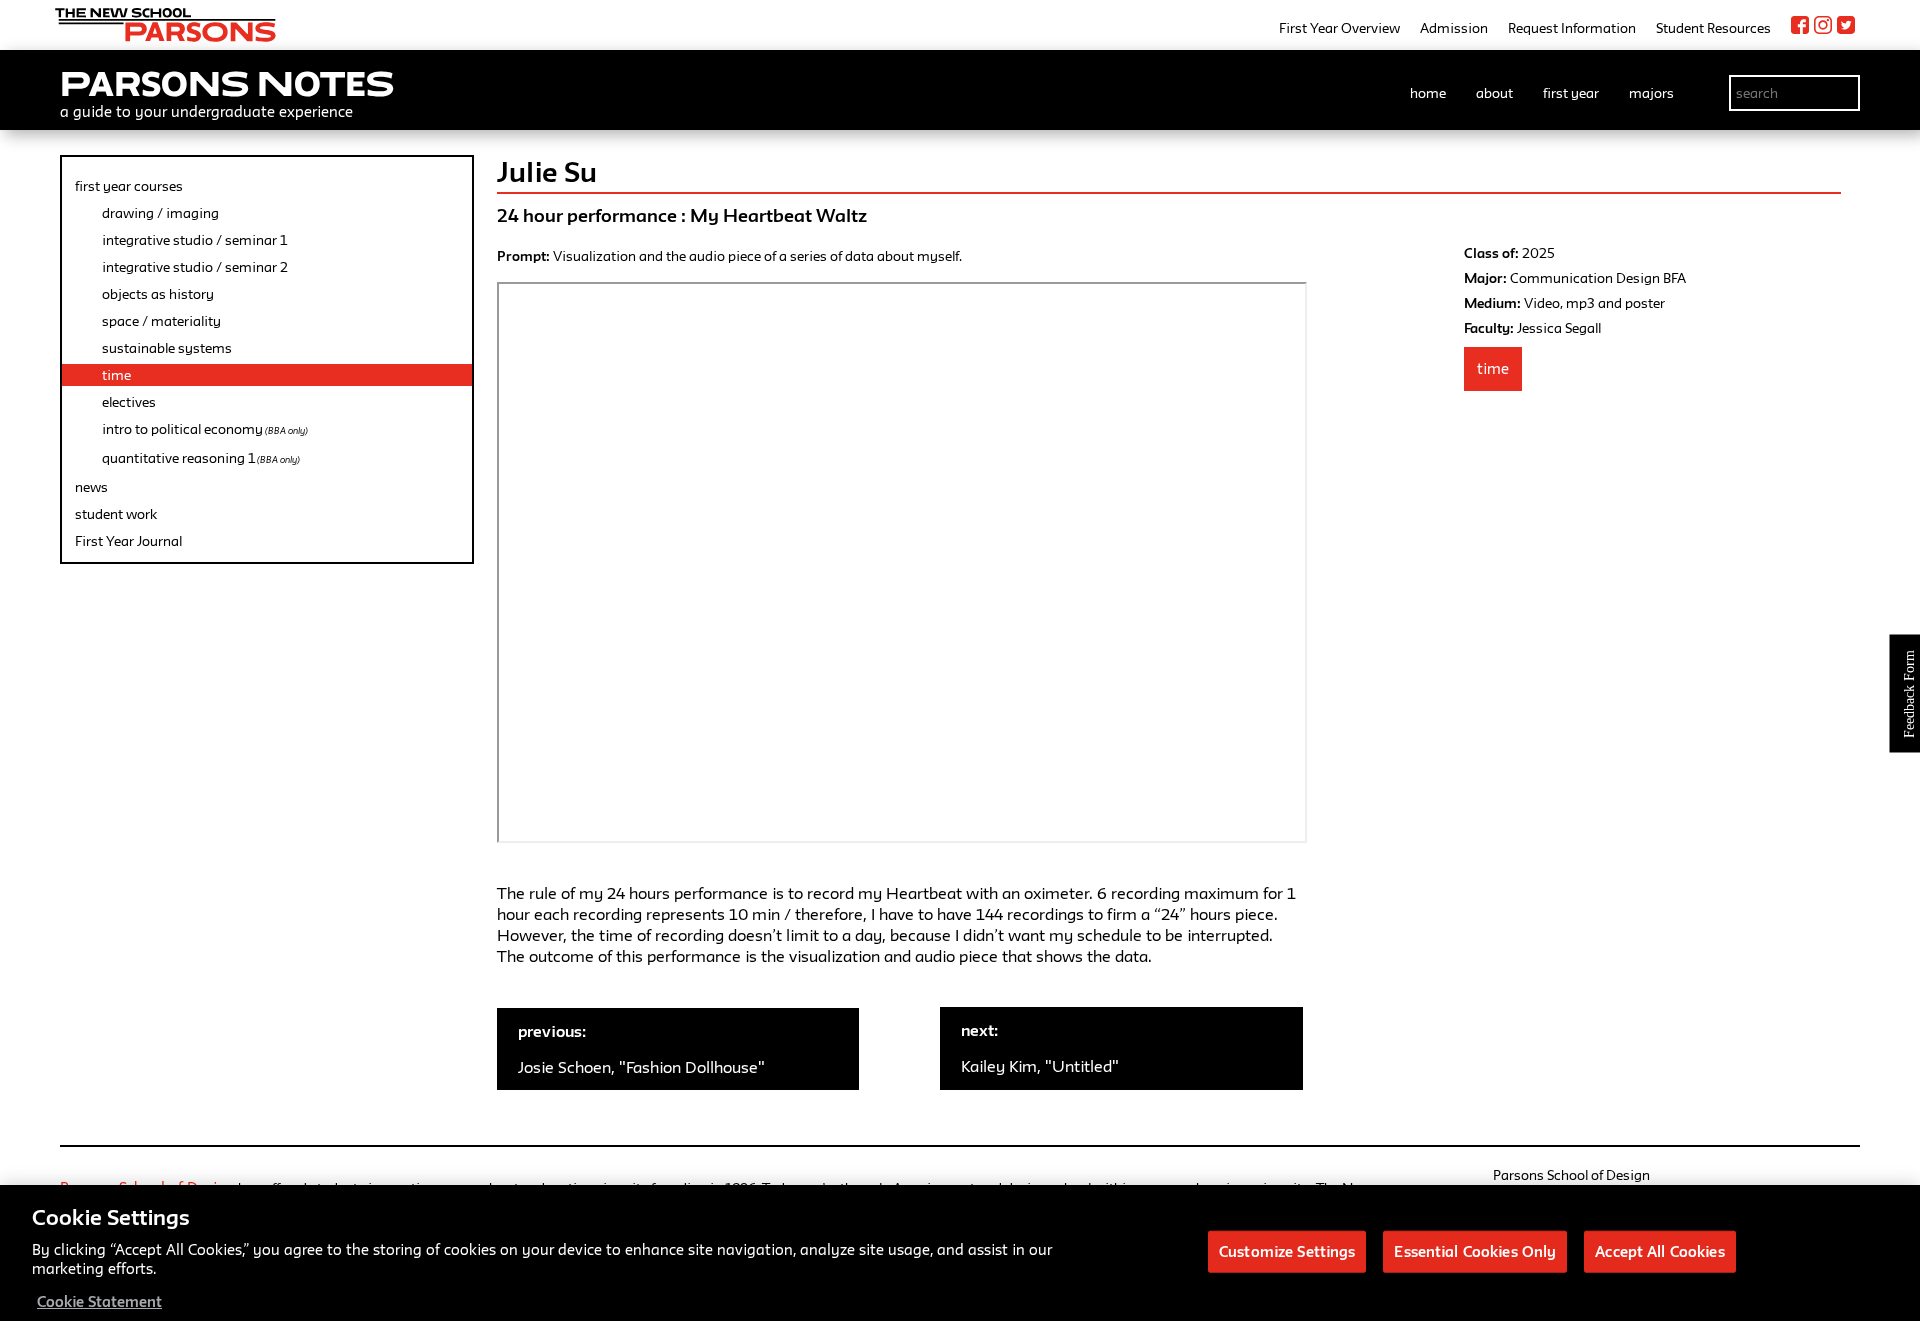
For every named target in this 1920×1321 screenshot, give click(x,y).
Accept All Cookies (1659, 1250)
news (91, 487)
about (1494, 93)
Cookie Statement (99, 1300)
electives (129, 402)
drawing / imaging (160, 213)
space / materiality (161, 321)
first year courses (129, 186)
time (116, 375)
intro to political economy (205, 429)
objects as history (158, 294)
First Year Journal (128, 541)
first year (1571, 93)
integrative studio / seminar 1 (194, 240)
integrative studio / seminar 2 (195, 267)
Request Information (1572, 28)
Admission (1454, 28)
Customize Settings (1287, 1250)
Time (1493, 368)
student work (116, 514)
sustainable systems (167, 348)
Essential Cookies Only (1475, 1250)
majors (1651, 93)
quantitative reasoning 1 (201, 458)
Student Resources (1713, 28)
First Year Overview (1339, 28)
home (1428, 93)
